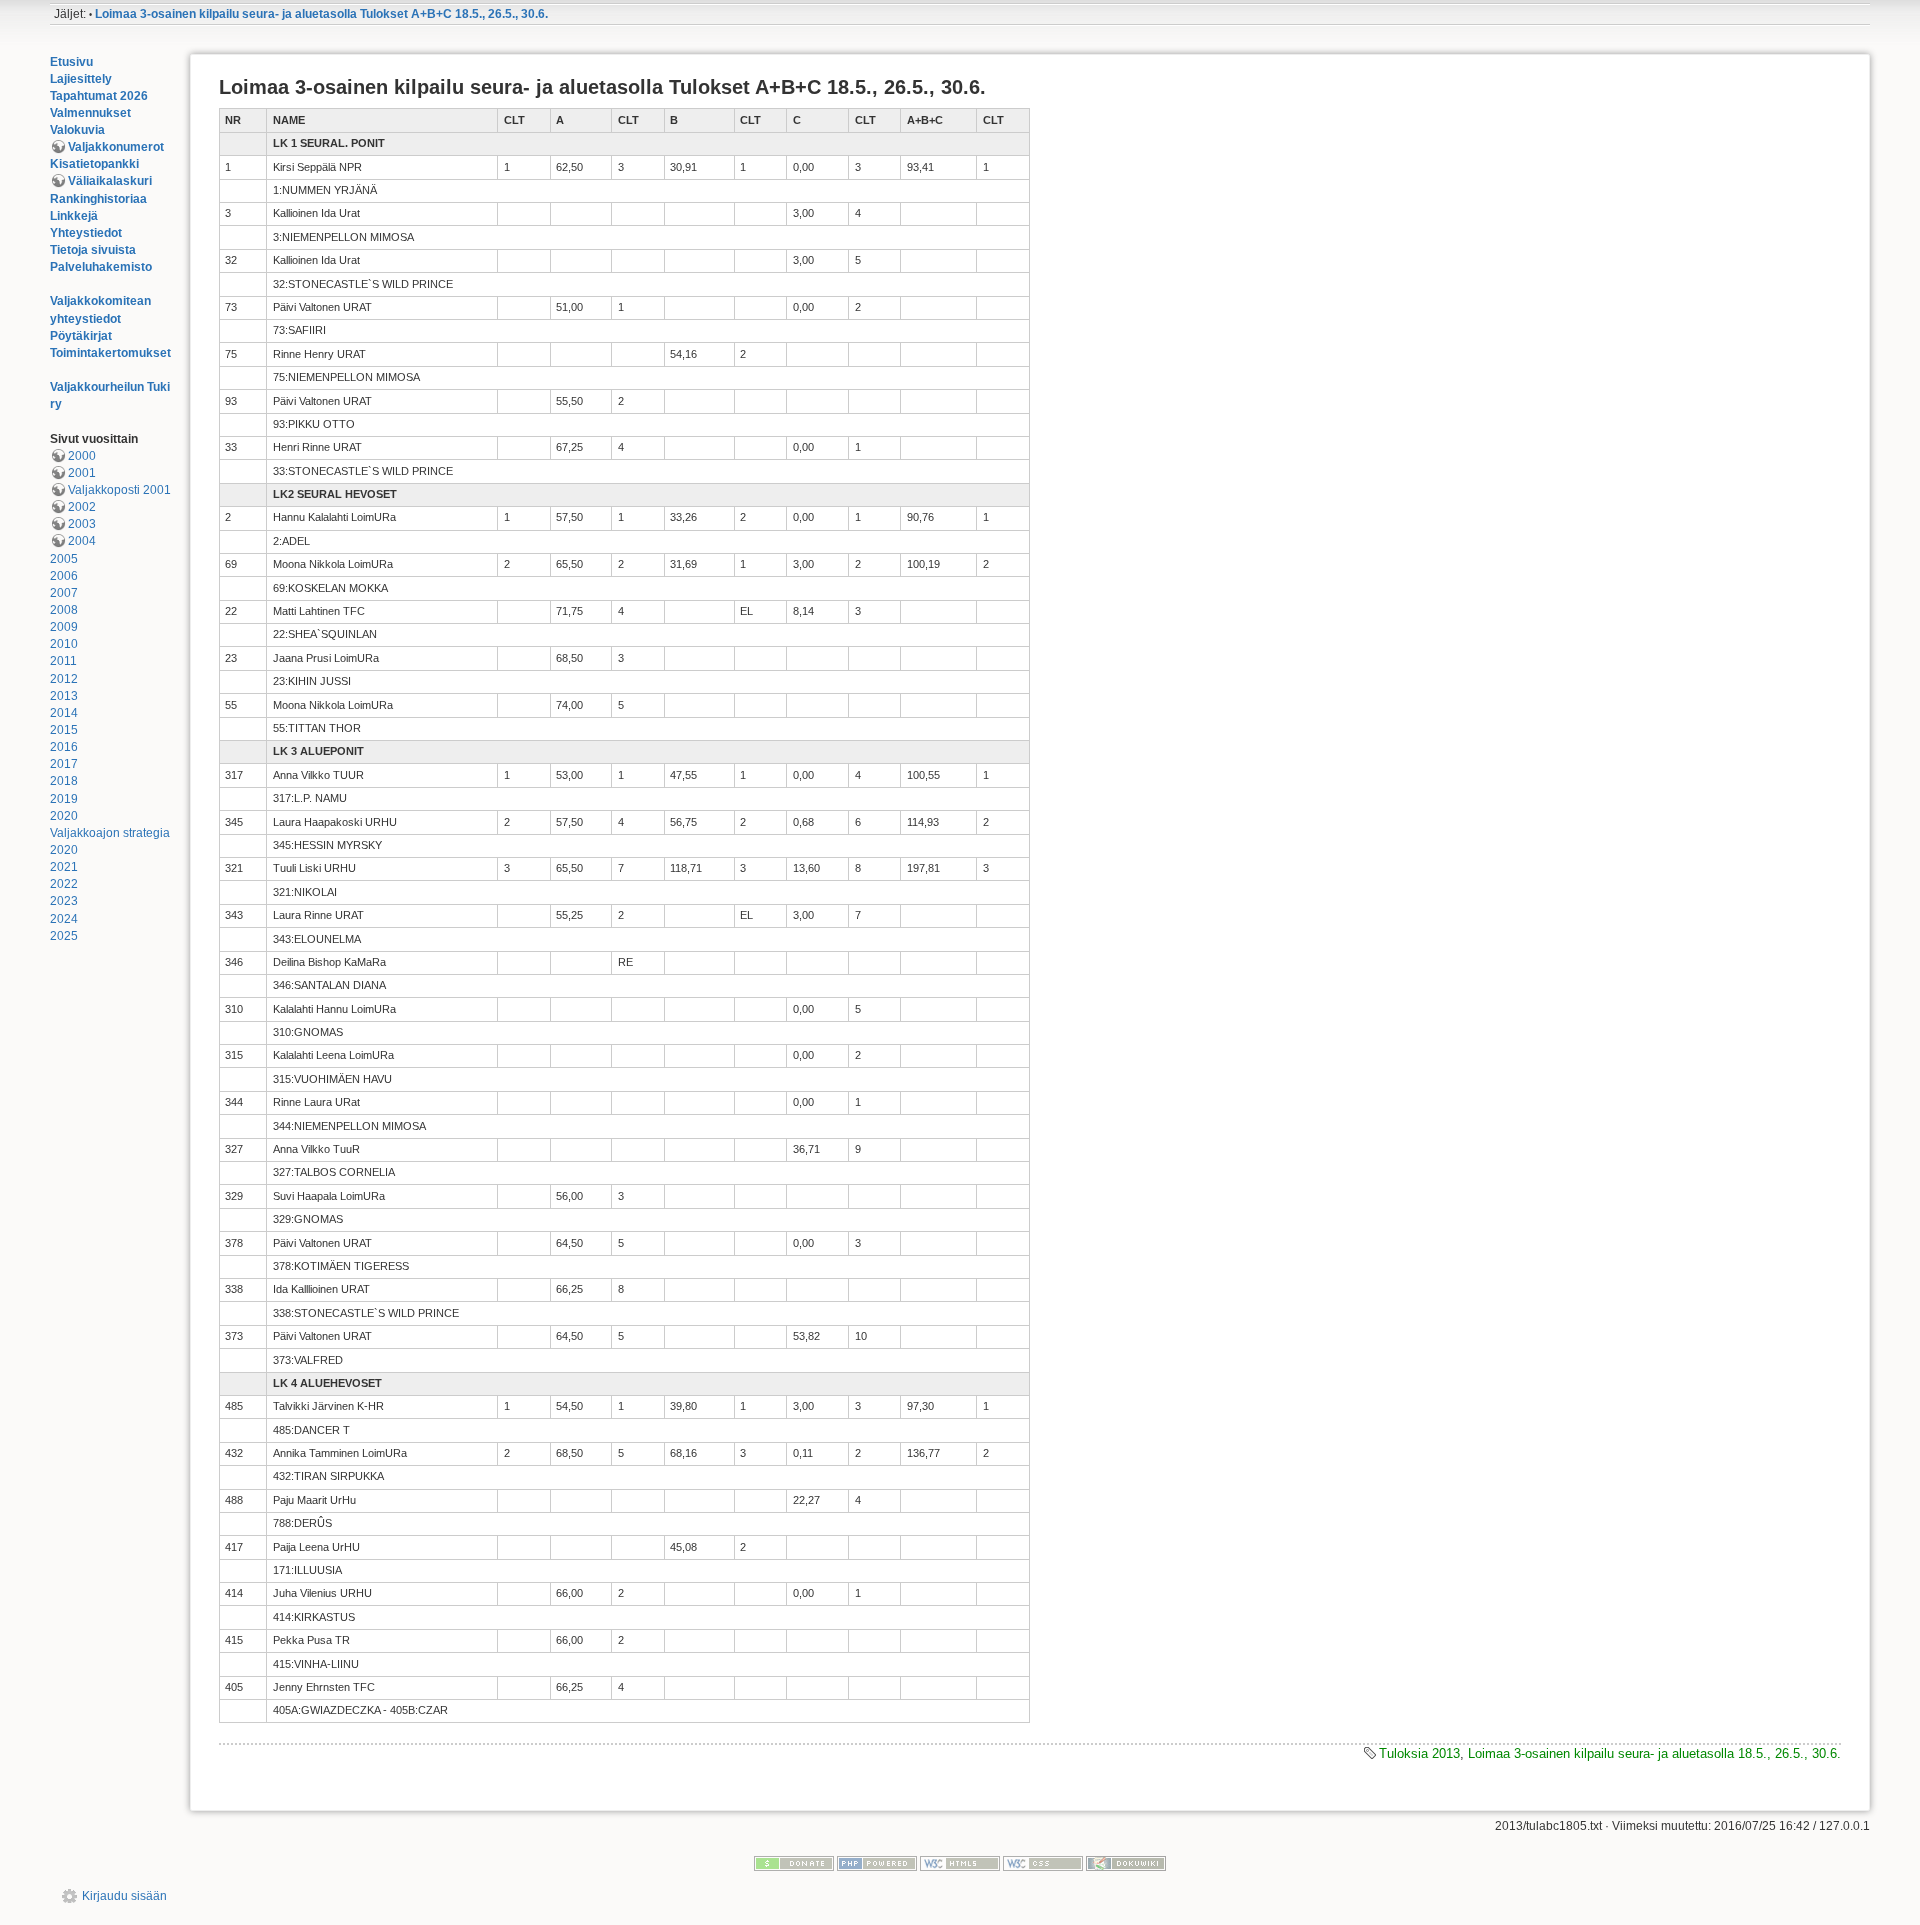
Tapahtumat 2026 (99, 96)
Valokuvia (77, 130)
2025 (64, 936)
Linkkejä (74, 216)
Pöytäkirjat (81, 336)
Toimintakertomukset (110, 353)
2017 (64, 764)
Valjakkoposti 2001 (119, 490)
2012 (64, 679)
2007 (64, 593)
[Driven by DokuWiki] (1126, 1863)
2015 (64, 730)
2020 (64, 816)
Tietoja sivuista (93, 250)
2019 (64, 799)
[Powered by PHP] (877, 1863)
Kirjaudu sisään (124, 1896)
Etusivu (71, 62)
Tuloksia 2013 (1419, 1753)
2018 (64, 781)
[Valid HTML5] (960, 1863)
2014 (64, 713)
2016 (64, 747)
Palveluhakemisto (101, 267)
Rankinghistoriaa (98, 199)
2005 (64, 559)
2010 (64, 644)
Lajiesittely (81, 79)
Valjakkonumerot (116, 147)
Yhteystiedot (86, 233)
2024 (64, 919)
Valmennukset (90, 113)
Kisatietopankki (94, 164)
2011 (63, 661)
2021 (64, 867)
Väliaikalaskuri (110, 181)
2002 (82, 507)
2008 (64, 610)
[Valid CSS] (1043, 1863)
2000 (82, 456)
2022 (64, 884)
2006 (64, 576)
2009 (64, 627)
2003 (82, 524)
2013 (64, 696)
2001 (82, 473)
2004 (82, 541)
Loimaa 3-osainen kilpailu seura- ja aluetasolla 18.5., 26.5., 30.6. (1654, 1753)
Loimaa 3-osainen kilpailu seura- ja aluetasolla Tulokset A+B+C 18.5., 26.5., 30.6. (321, 14)
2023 (64, 901)
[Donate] (794, 1863)
